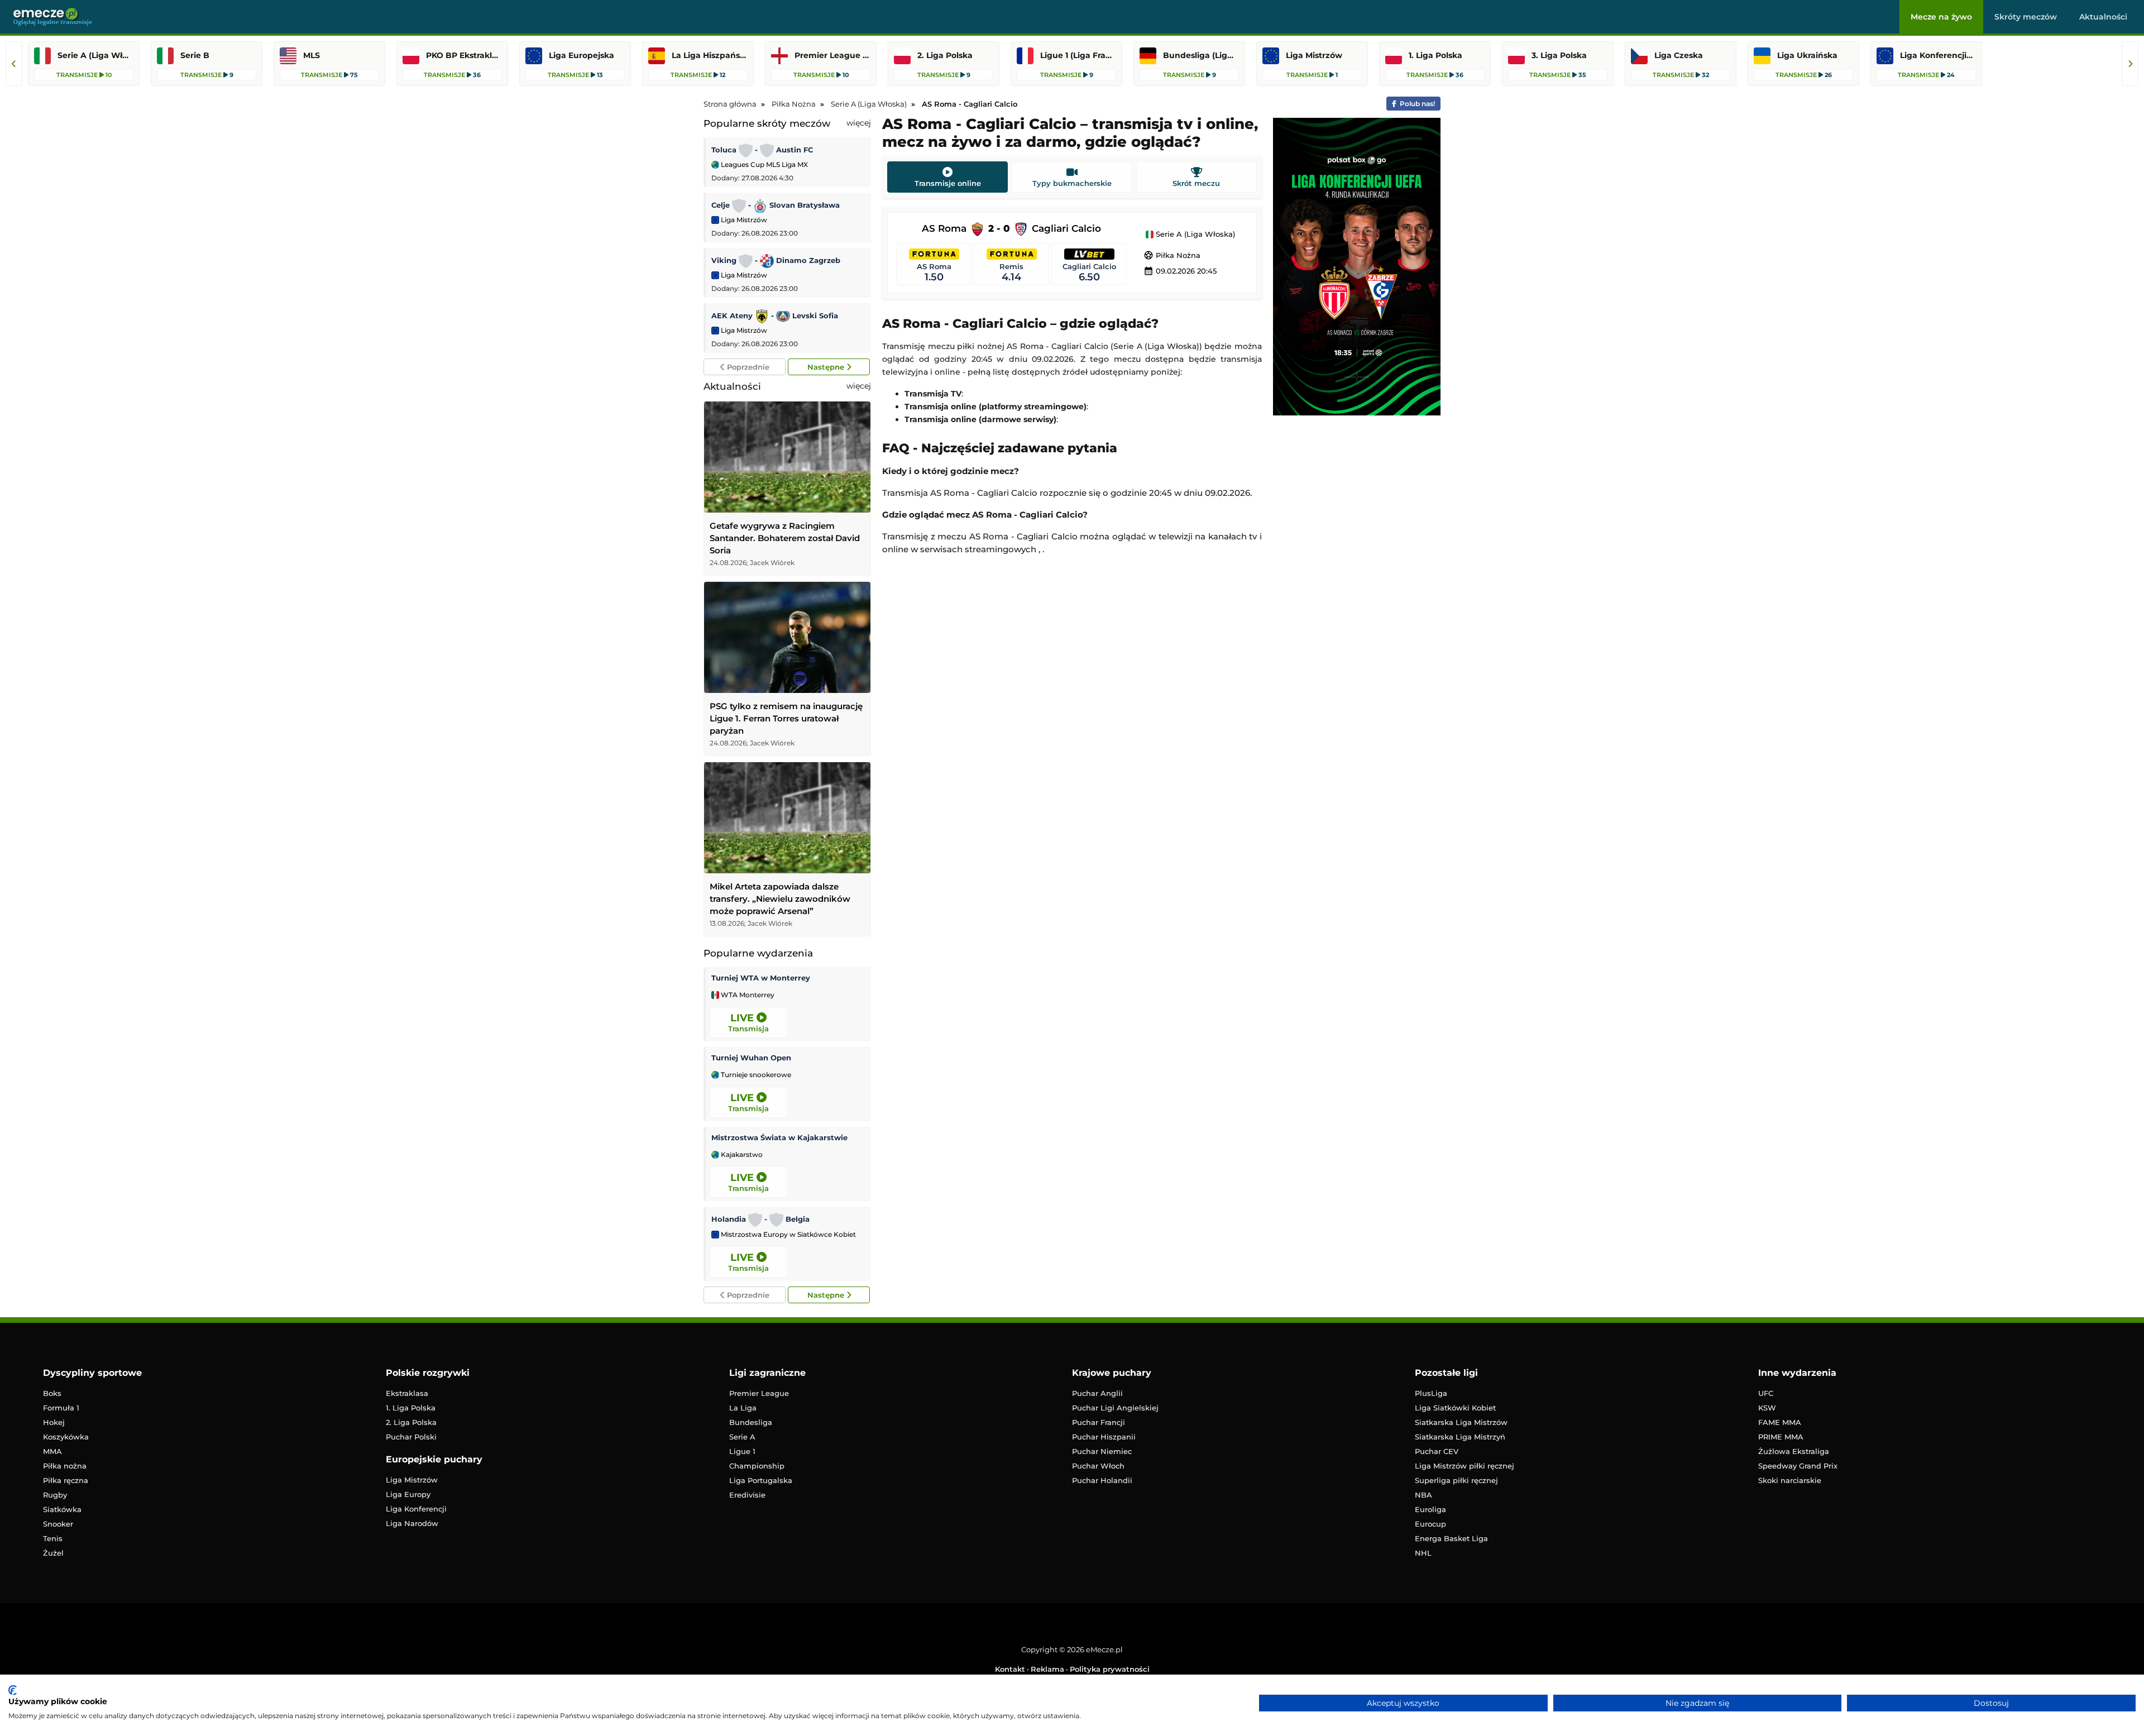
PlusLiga (1431, 1393)
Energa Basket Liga (1451, 1538)
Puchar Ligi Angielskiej (1115, 1408)
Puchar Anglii (1097, 1393)
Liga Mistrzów (743, 220)
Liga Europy (408, 1494)
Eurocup (1430, 1524)
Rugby (55, 1495)
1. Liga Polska (411, 1408)
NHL (1423, 1553)
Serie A (742, 1437)
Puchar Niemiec (1102, 1451)
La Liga (743, 1408)
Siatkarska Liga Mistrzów (1461, 1422)
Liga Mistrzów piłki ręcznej (1465, 1466)
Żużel (53, 1553)
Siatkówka (62, 1509)
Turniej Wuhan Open (751, 1058)
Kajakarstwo (741, 1155)
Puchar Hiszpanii (1104, 1437)
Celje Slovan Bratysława (776, 205)
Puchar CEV (1437, 1451)
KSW (1767, 1408)
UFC (1766, 1393)
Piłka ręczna (66, 1480)
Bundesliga (751, 1422)
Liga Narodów (412, 1523)
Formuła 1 (61, 1408)
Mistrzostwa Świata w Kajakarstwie (779, 1137)
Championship (757, 1466)
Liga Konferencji (416, 1509)
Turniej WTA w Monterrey (761, 978)
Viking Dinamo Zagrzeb (776, 260)
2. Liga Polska (411, 1422)
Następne (827, 367)
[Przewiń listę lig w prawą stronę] (2130, 64)
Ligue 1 (742, 1451)
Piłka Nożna (1172, 255)
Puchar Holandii (1102, 1480)
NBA (1423, 1495)
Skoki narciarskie (1790, 1480)
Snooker (58, 1524)
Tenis (53, 1538)
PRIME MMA (1781, 1437)
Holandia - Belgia (760, 1219)
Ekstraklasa (407, 1393)
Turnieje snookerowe (755, 1075)
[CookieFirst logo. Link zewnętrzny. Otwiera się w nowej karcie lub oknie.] (13, 1690)
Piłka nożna (65, 1466)
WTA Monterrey (747, 995)
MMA (52, 1451)
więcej (859, 123)
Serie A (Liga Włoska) (1194, 235)
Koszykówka (66, 1437)
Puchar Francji (1099, 1422)
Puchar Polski (411, 1437)
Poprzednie (747, 367)
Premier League (759, 1393)
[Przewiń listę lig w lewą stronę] (14, 64)
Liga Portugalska (761, 1480)
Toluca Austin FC (762, 150)
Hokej (54, 1422)
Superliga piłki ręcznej (1456, 1480)
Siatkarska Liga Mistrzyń (1460, 1437)
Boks (52, 1393)
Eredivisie (747, 1495)
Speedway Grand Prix (1798, 1466)
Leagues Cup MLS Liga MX (764, 164)
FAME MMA (1780, 1422)
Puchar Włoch (1098, 1466)
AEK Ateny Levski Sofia (775, 315)
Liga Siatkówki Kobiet (1455, 1408)
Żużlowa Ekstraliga (1794, 1451)
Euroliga (1430, 1509)
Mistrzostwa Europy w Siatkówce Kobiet (788, 1235)
